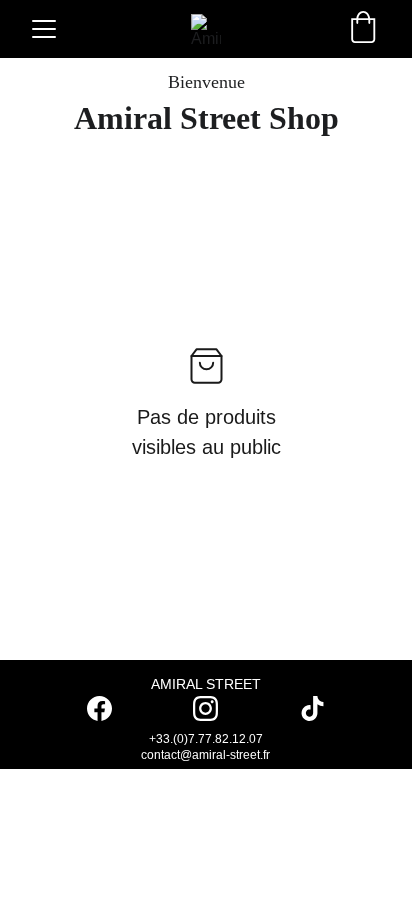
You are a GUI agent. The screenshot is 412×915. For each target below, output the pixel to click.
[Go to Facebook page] (109, 708)
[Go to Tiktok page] (312, 708)
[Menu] (44, 29)
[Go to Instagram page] (215, 708)
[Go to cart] (363, 29)
